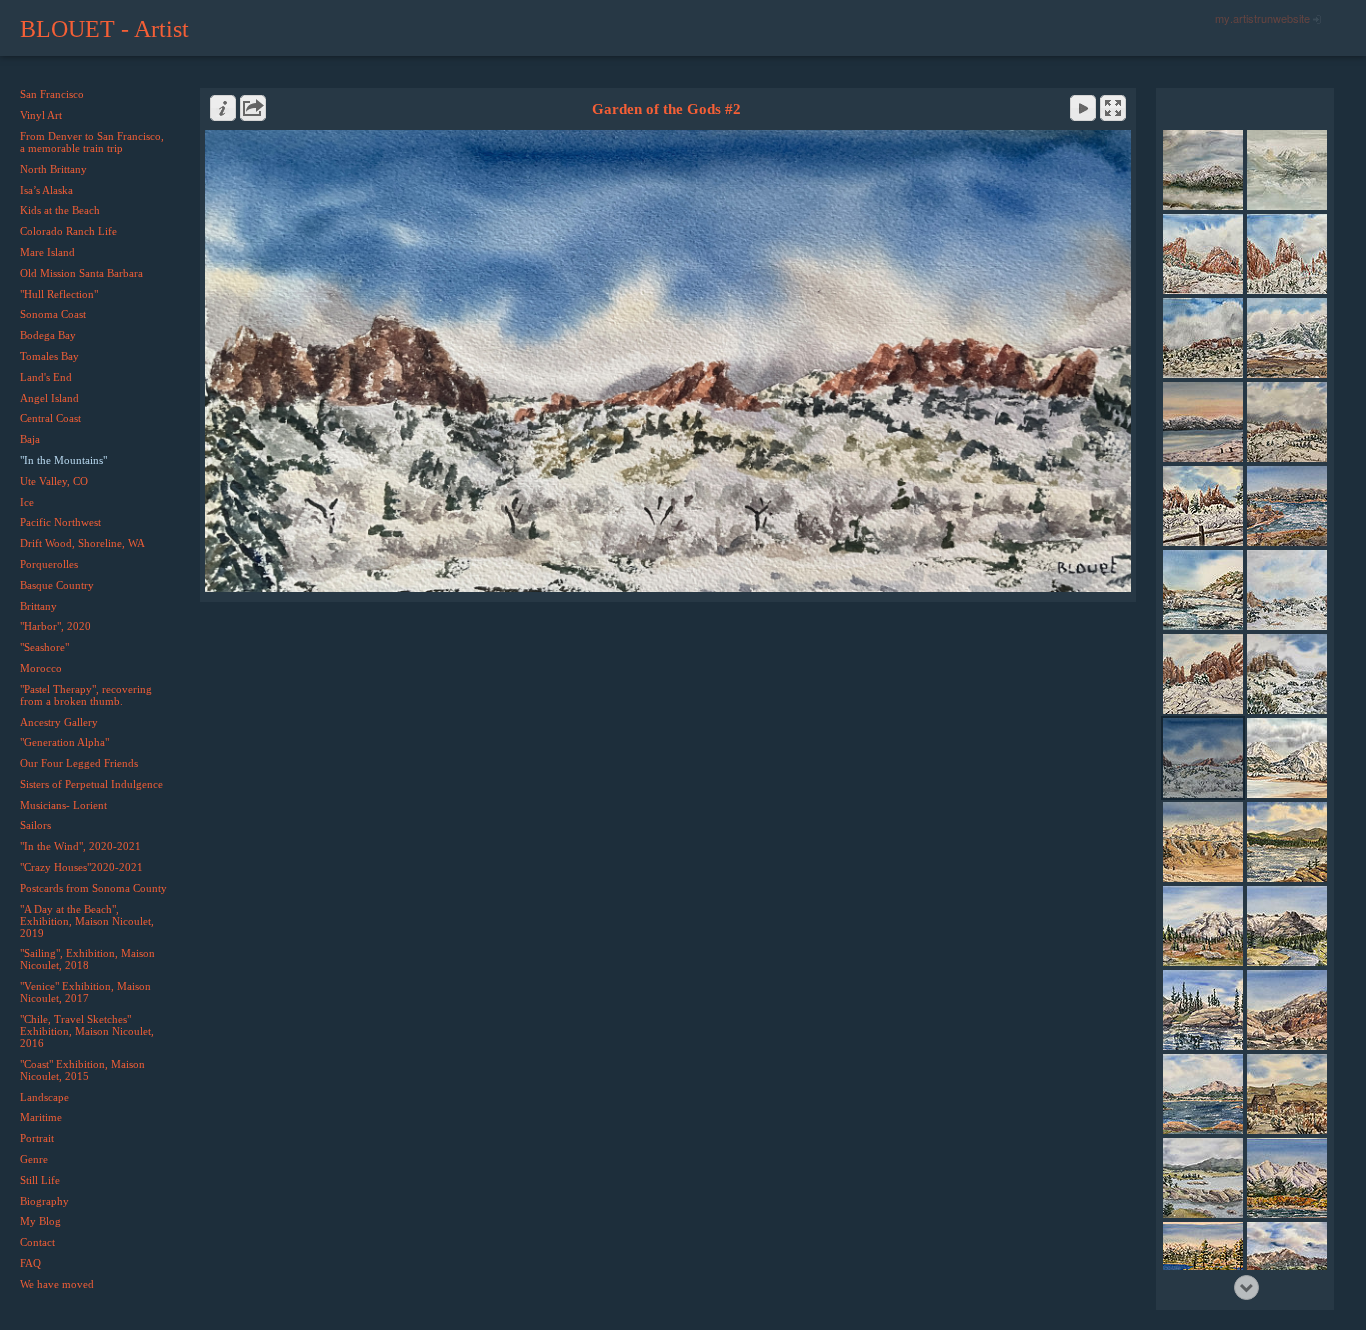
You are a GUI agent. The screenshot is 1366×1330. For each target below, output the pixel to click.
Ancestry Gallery (59, 722)
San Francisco (52, 94)
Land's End (46, 377)
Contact (37, 1242)
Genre (34, 1159)
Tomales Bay (49, 356)
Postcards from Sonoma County (93, 888)
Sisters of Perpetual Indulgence (91, 784)
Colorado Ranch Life (68, 231)
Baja (30, 439)
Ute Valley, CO (54, 481)
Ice (27, 502)
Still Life (40, 1180)
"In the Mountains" (63, 460)
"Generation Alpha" (64, 742)
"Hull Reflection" (59, 294)
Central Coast (50, 418)
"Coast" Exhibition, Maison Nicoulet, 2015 (82, 1070)
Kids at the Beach (60, 210)
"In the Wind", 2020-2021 (80, 846)
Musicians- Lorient (63, 805)
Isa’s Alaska (46, 190)
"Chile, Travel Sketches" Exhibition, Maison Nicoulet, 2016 (87, 1031)
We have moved (57, 1284)
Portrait (37, 1138)
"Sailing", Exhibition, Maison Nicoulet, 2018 (87, 959)
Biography (44, 1201)
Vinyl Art (41, 115)
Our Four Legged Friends (79, 763)
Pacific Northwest (60, 522)
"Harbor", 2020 (55, 626)
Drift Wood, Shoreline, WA (82, 543)
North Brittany (53, 169)
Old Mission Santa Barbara (81, 273)
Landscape (44, 1097)
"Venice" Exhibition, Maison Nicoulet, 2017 (85, 992)
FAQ (30, 1263)
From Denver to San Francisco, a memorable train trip (92, 142)
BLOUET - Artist (104, 29)
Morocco (41, 668)
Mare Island (47, 252)
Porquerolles (49, 564)
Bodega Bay (48, 335)
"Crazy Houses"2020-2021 (81, 867)
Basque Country (57, 585)
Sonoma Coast (53, 314)
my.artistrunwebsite (1262, 18)
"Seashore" (44, 647)
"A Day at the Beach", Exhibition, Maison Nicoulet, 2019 (87, 921)
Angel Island (49, 398)
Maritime (41, 1117)
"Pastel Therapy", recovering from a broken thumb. (86, 695)
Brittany (38, 606)
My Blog (40, 1221)
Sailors (35, 825)
